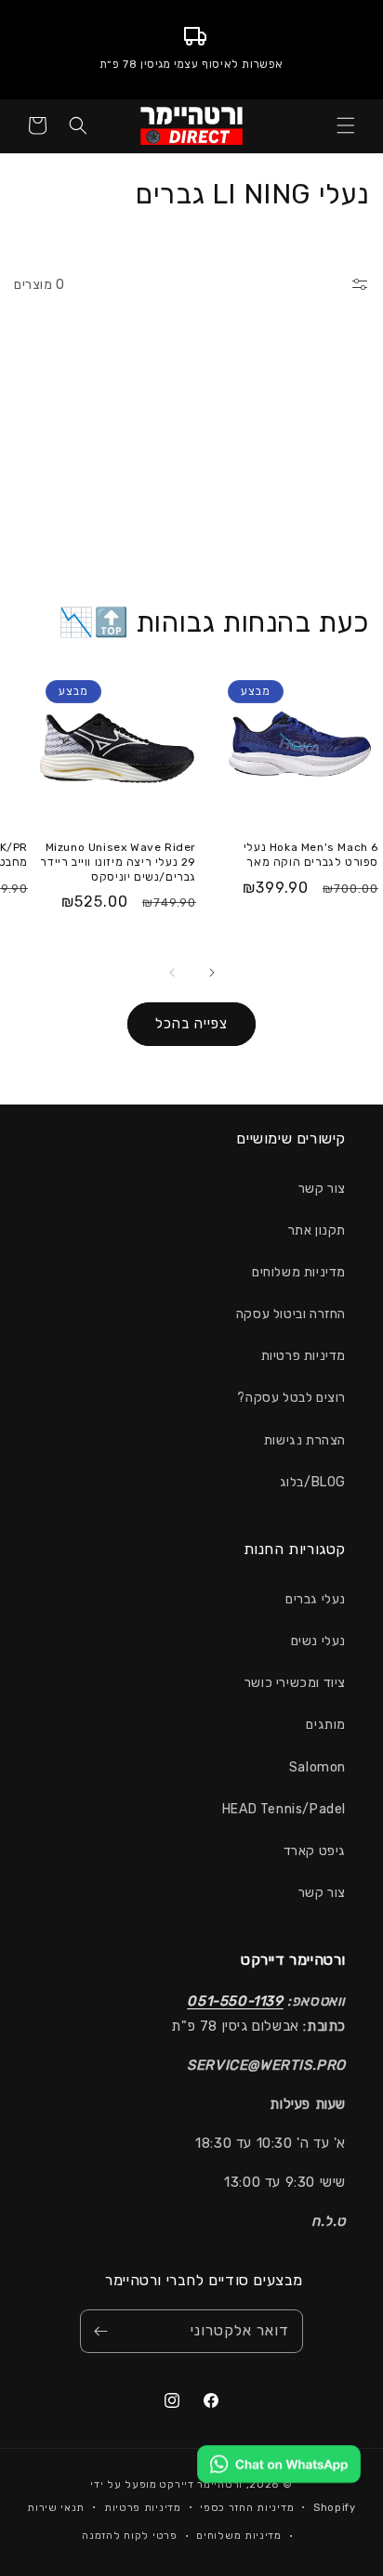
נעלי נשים (318, 1641)
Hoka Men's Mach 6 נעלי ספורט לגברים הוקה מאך (311, 855)
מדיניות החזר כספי (247, 2508)
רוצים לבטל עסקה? (291, 1398)
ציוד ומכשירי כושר (295, 1683)
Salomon (317, 1767)
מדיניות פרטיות (304, 1356)
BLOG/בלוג (313, 1482)
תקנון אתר (317, 1230)
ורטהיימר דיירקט (201, 2484)
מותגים (326, 1725)
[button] (346, 125)
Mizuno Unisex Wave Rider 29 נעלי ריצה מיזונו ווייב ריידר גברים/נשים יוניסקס (118, 862)
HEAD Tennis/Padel (284, 1809)
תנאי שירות (56, 2508)
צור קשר (322, 1189)
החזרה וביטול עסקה (291, 1314)
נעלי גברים (316, 1599)
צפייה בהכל (191, 1024)
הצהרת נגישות (305, 1440)
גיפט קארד (315, 1851)
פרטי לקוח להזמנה (129, 2536)
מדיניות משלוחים (299, 1272)
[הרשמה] (100, 2331)
